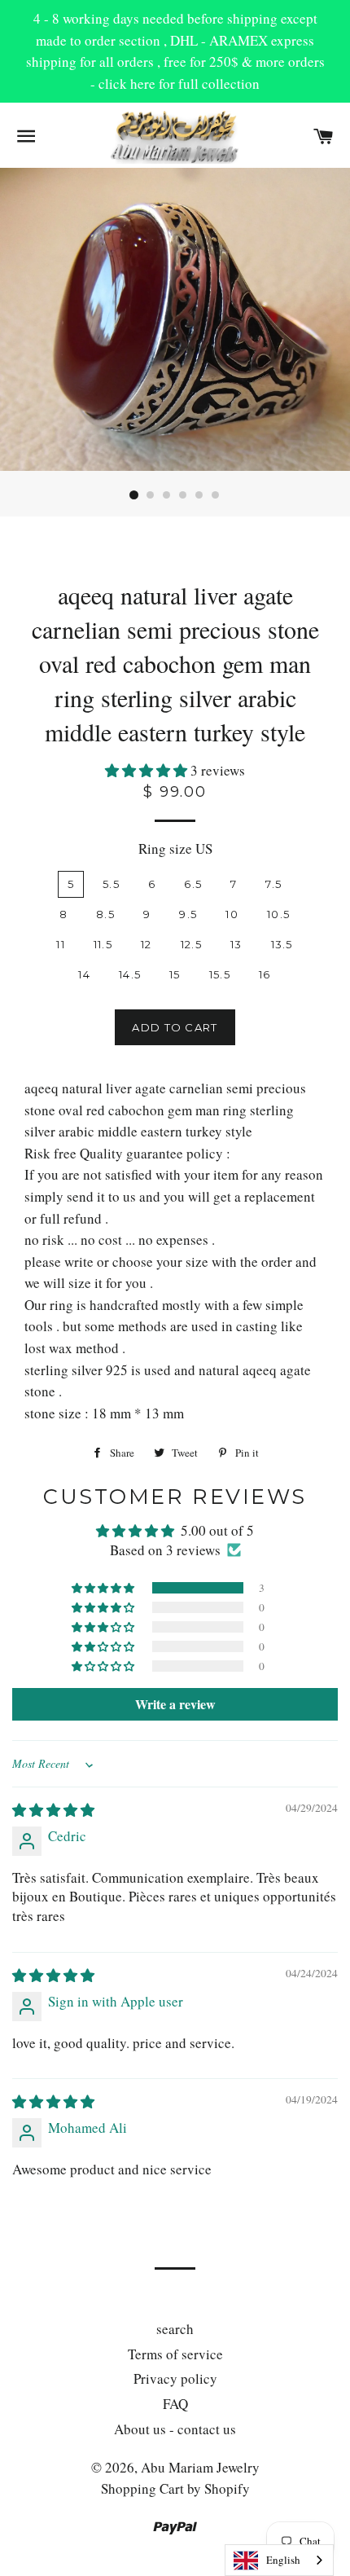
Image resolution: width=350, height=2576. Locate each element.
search (175, 2329)
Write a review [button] (175, 1704)
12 (147, 944)
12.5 (191, 944)
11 (61, 944)
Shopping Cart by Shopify (175, 2488)
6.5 (193, 884)
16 (265, 974)
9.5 (188, 914)
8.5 (105, 914)
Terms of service (175, 2354)
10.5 (278, 914)
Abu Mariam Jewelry (200, 2467)
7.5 (273, 884)
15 (175, 974)
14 (84, 974)
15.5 (220, 974)
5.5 (111, 884)
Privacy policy (175, 2378)
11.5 (103, 944)
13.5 (282, 944)
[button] (148, 770)
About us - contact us (175, 2429)
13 (236, 944)
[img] (53, 1810)
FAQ (175, 2404)
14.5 (130, 974)
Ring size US (175, 848)
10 (232, 914)
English (283, 2560)
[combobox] (279, 2560)
